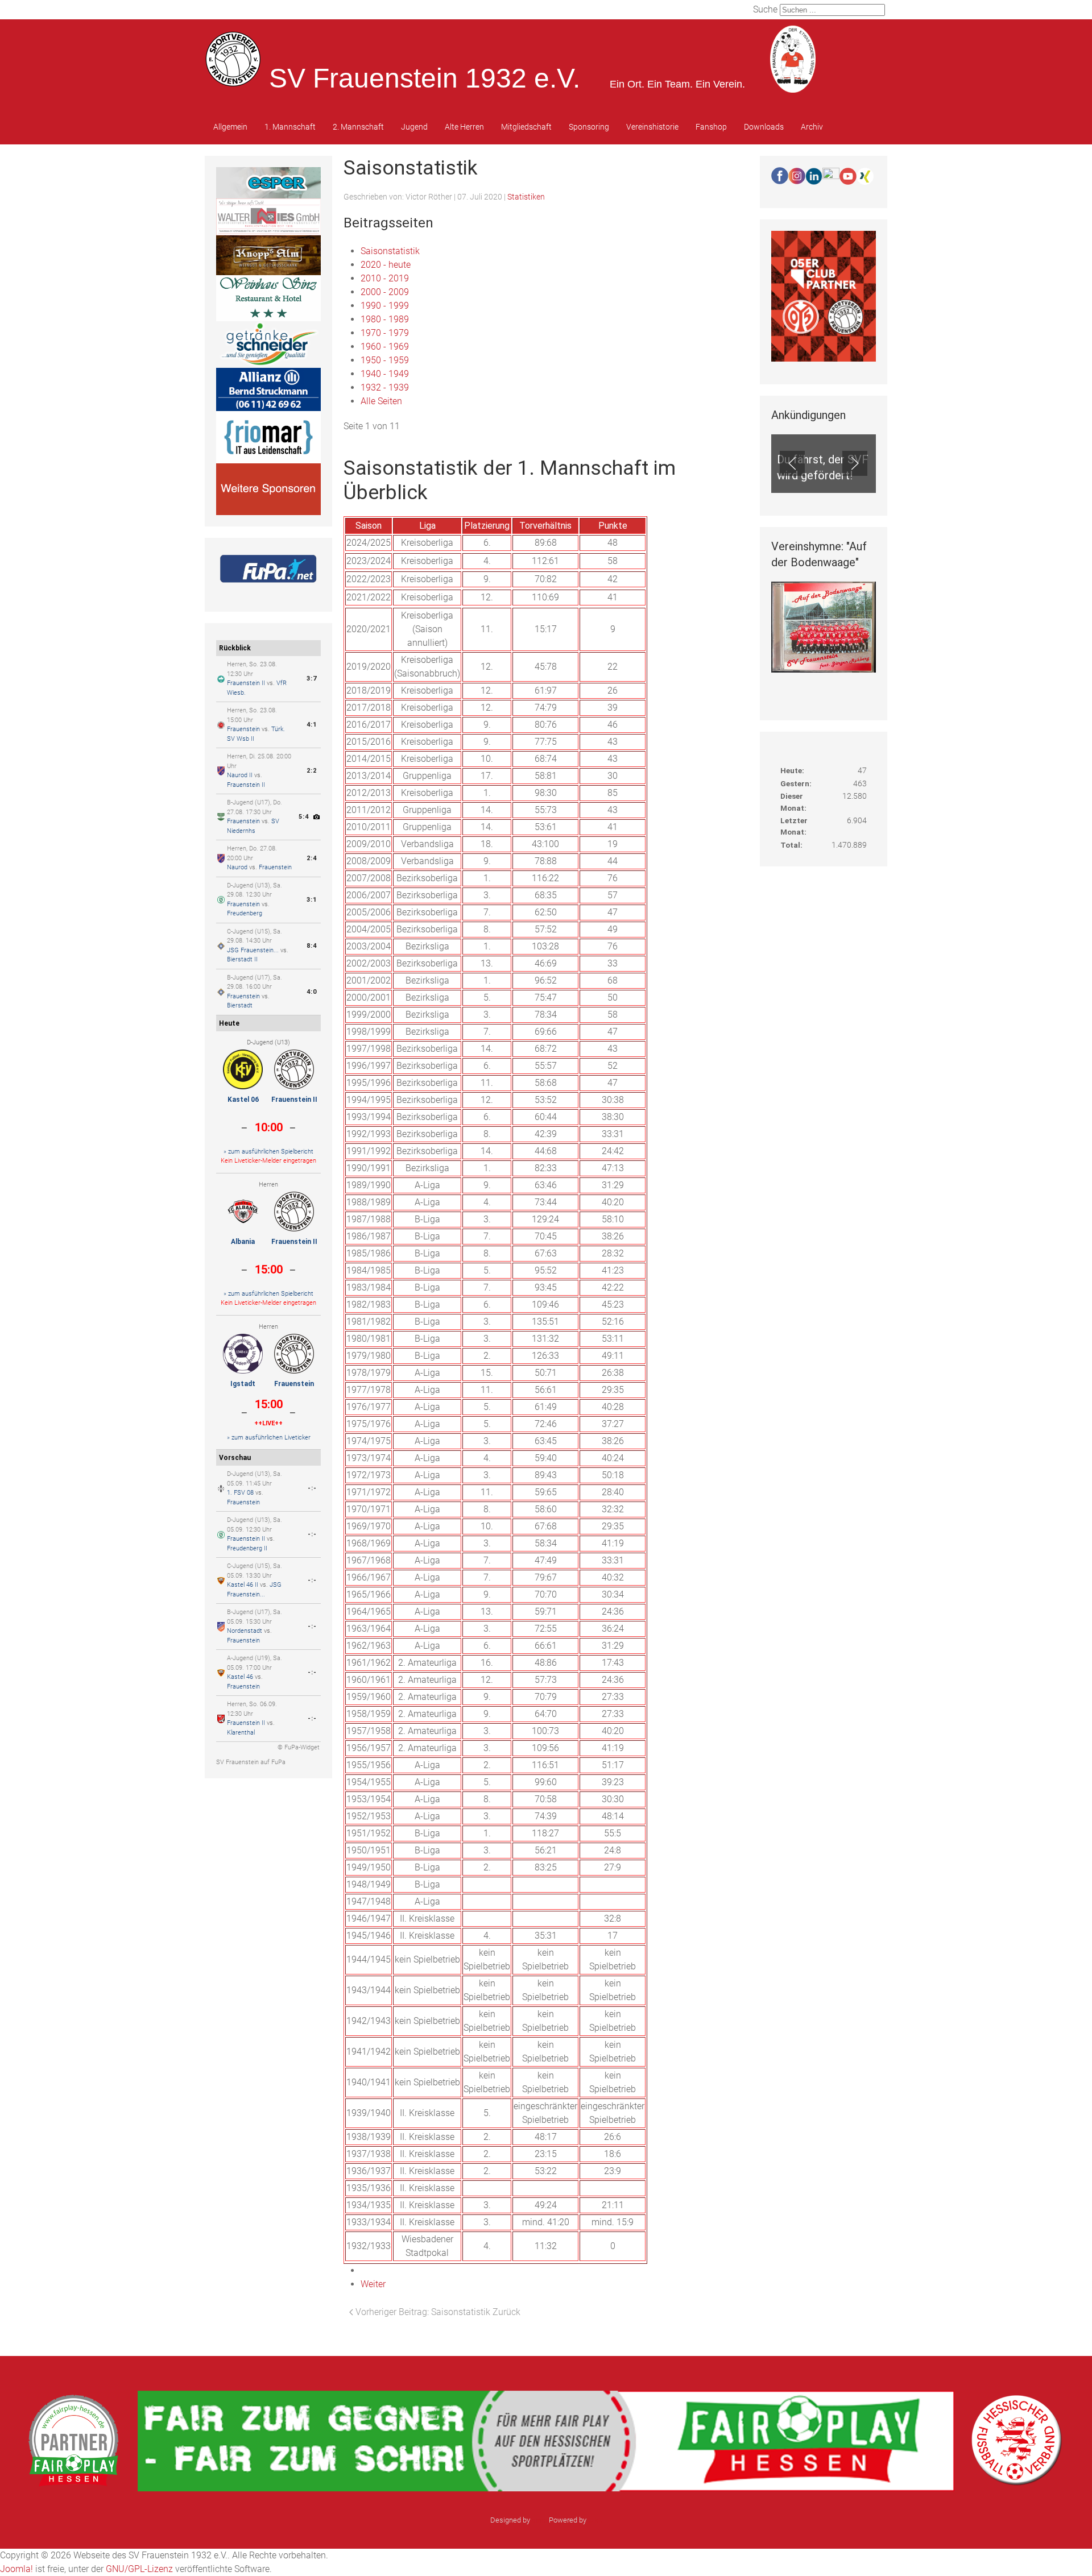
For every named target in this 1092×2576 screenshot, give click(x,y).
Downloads (764, 127)
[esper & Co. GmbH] (268, 182)
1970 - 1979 (385, 333)
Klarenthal (241, 1733)
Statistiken (526, 197)
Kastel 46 (240, 1677)
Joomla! (16, 2569)
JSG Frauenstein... (253, 950)
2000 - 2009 (385, 292)
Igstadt (243, 1384)
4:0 (312, 992)
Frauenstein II (246, 683)
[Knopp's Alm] (268, 254)
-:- (312, 1488)
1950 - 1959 (385, 360)
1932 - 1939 (385, 387)
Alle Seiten (381, 401)
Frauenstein (243, 729)
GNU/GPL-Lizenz (139, 2569)
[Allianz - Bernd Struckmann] (268, 389)
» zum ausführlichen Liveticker (269, 1438)
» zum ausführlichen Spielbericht (268, 1152)
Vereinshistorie (652, 127)
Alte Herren (464, 127)
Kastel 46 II (243, 1585)
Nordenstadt (245, 1631)
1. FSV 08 (240, 1493)
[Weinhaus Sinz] (268, 297)
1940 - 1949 (385, 374)
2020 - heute (386, 265)
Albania (243, 1242)
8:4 (312, 946)
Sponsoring (589, 127)
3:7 (312, 679)
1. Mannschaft (290, 127)
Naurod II (240, 775)
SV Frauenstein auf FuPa (251, 1762)
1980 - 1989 (385, 319)
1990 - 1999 (385, 306)
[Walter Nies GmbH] (268, 216)
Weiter (373, 2284)
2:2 (312, 771)
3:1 (312, 900)
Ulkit (595, 2520)
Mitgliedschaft (526, 127)
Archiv (812, 127)
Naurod (237, 867)
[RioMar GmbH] (268, 436)
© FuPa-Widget (299, 1747)
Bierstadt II (242, 959)
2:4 (312, 858)
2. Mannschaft (358, 127)
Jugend (414, 127)
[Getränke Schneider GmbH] (268, 344)
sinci (539, 2520)
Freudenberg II (247, 1548)
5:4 (304, 817)
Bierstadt (240, 1005)
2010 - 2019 (385, 278)
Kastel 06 (243, 1100)
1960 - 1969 (385, 347)
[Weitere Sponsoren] (268, 489)
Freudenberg (245, 913)
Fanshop (711, 127)
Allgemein (230, 127)
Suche (765, 9)
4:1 (312, 725)
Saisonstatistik (390, 251)
